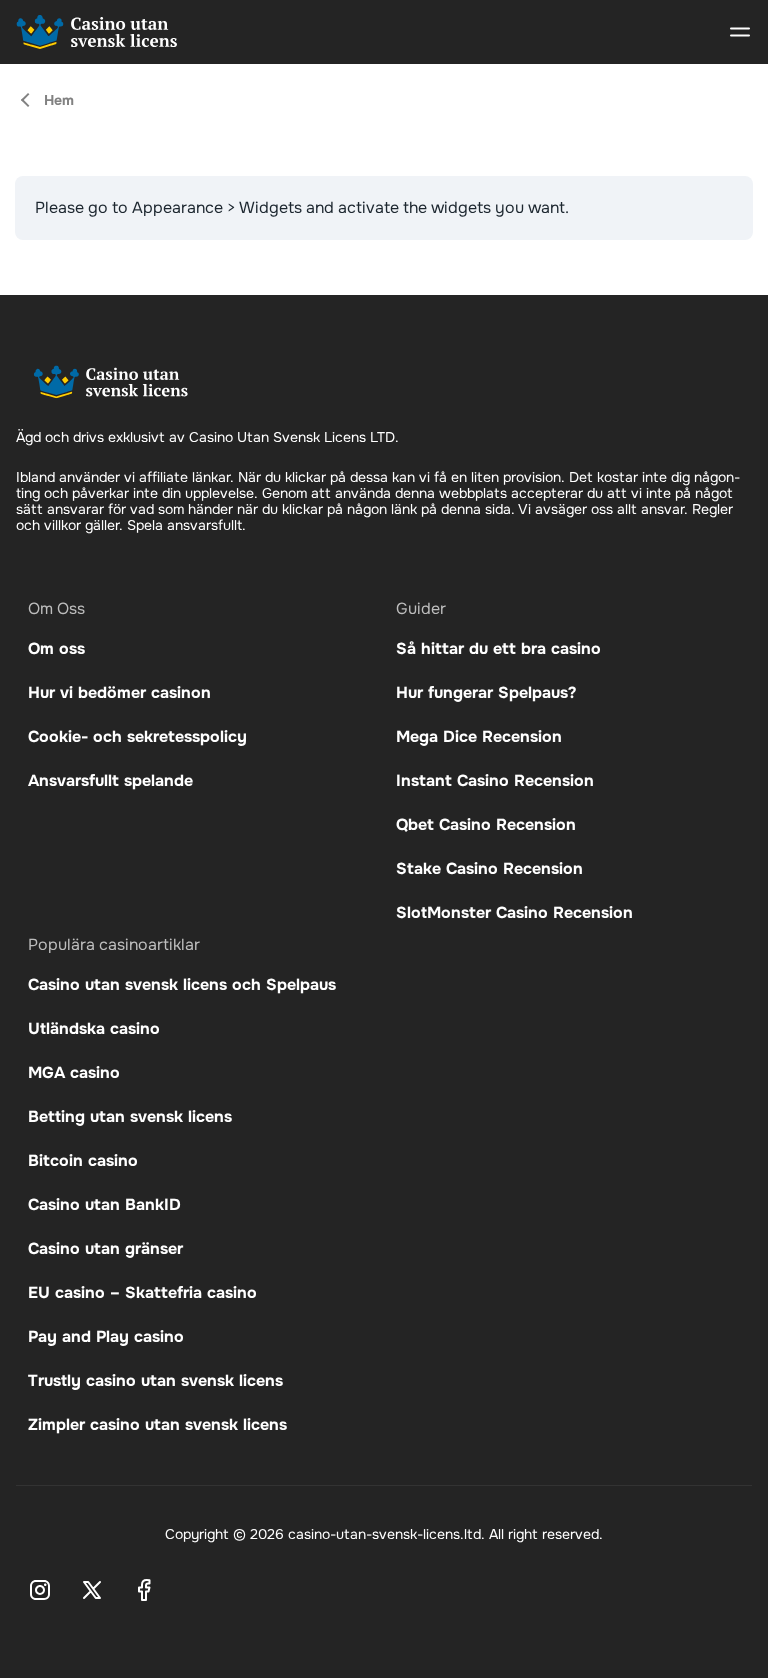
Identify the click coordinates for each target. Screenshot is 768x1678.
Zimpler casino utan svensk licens (157, 1424)
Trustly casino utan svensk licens (155, 1380)
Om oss (56, 648)
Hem (59, 100)
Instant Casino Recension (495, 780)
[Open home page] (97, 32)
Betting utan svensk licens (130, 1116)
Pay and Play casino (106, 1336)
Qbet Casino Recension (486, 824)
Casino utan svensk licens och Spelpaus (182, 984)
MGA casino (74, 1072)
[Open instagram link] (40, 1590)
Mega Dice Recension (479, 736)
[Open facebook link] (144, 1590)
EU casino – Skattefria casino (142, 1292)
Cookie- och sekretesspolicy (137, 736)
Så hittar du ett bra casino (498, 648)
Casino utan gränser (105, 1248)
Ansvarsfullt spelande (110, 780)
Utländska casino (94, 1028)
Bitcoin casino (83, 1160)
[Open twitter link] (92, 1590)
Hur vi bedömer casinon (119, 692)
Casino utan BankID (104, 1204)
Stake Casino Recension (492, 868)
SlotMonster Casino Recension (514, 912)
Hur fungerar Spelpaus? (486, 692)
